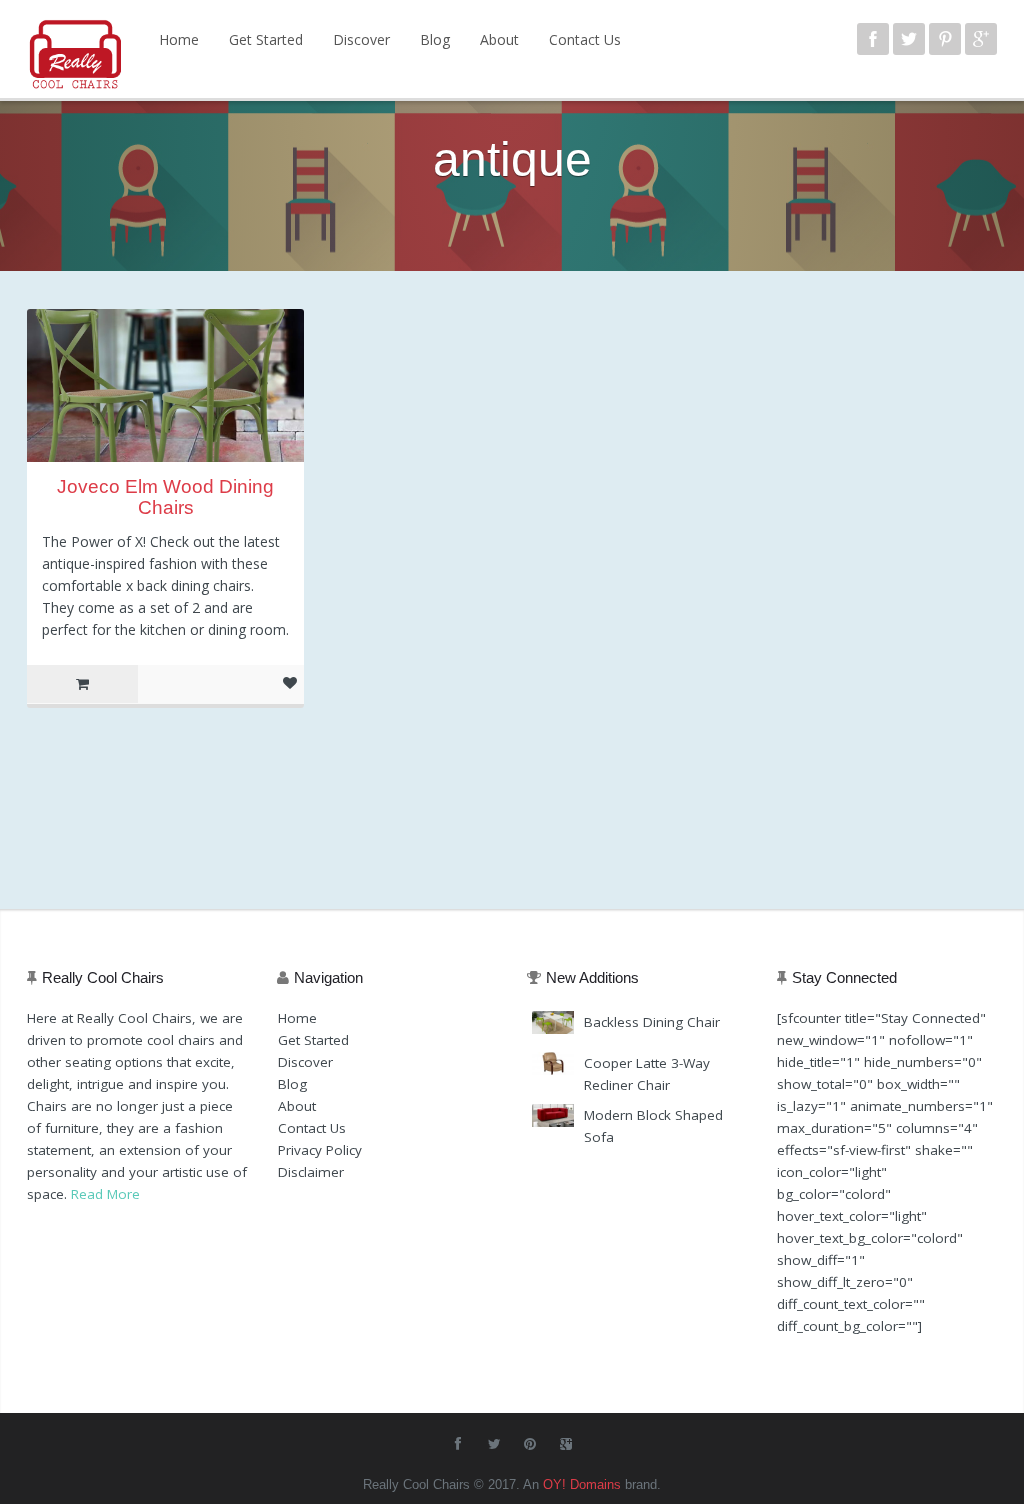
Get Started (266, 39)
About (499, 39)
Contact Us (585, 39)
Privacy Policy (320, 1150)
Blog (435, 39)
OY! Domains (582, 1484)
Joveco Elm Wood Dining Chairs (165, 497)
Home (179, 39)
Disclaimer (311, 1172)
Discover (361, 39)
